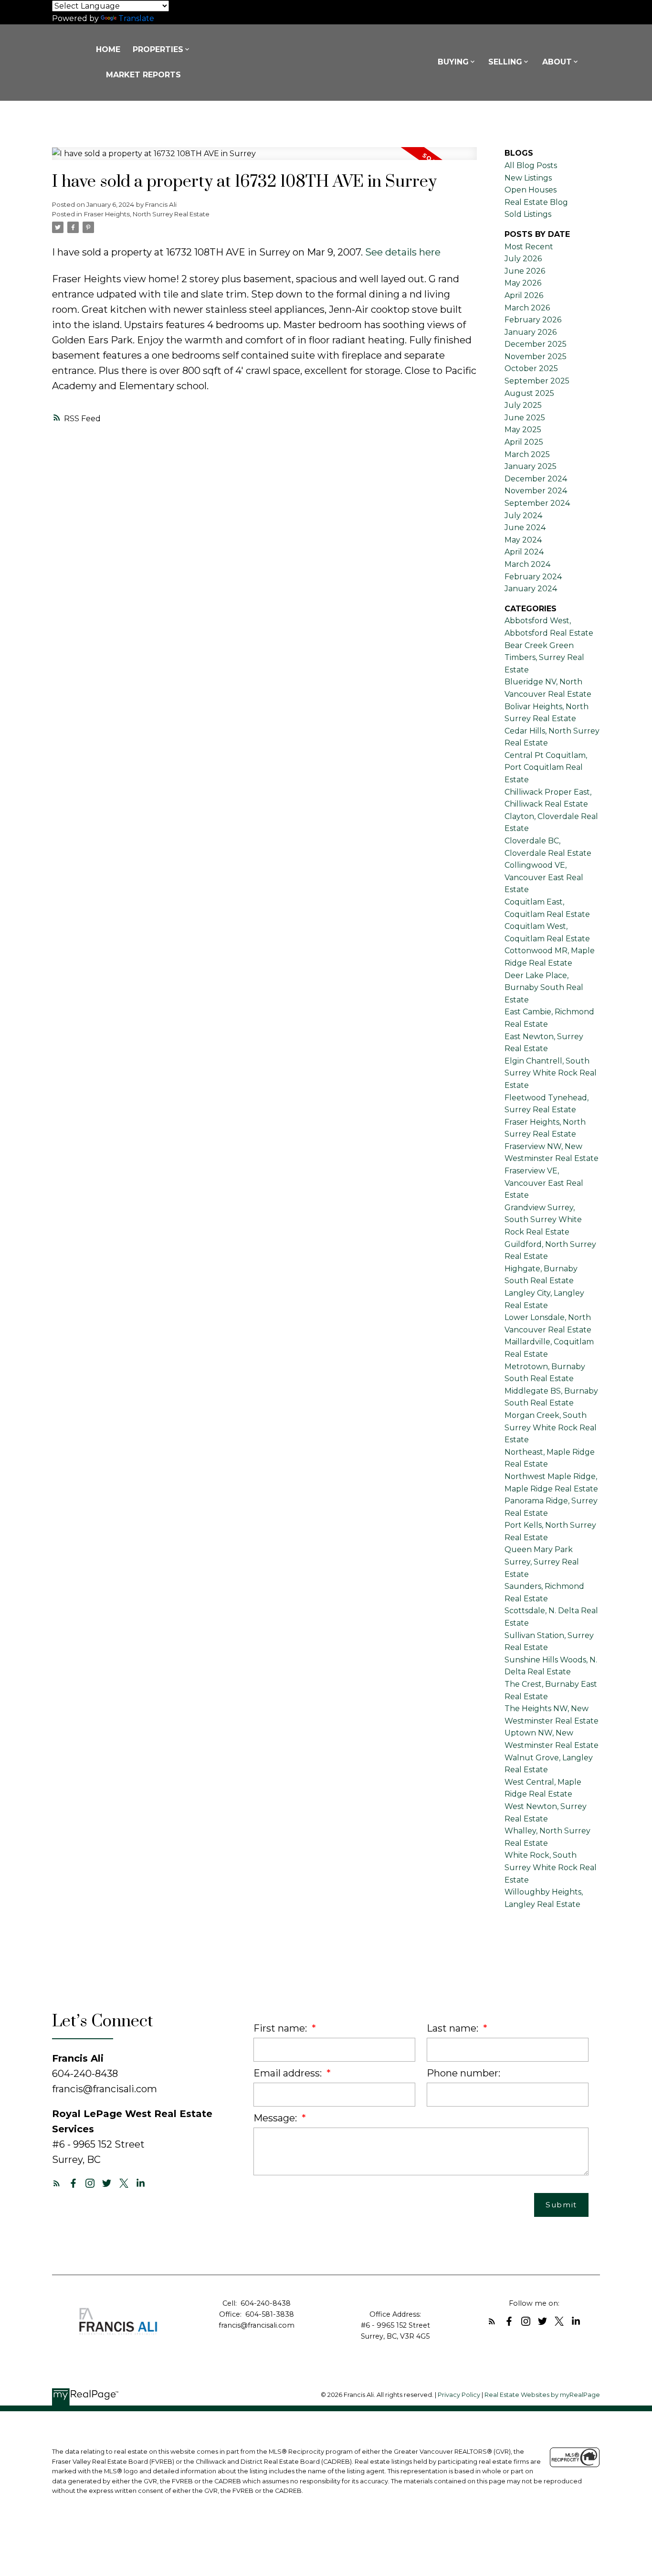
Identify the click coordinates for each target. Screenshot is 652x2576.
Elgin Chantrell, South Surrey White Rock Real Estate (551, 1073)
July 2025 (523, 405)
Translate (136, 18)
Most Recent (529, 247)
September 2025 (537, 381)
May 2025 (523, 430)
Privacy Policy (459, 2395)
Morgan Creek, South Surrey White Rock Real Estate (551, 1427)
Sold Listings (528, 214)
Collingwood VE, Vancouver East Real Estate (544, 877)
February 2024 (533, 577)
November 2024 (536, 491)
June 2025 (525, 418)
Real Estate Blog (536, 202)
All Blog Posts (531, 165)
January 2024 (531, 589)
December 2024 (536, 479)
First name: (281, 2028)
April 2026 (524, 295)
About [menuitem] (557, 62)
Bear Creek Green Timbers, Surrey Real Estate (544, 658)
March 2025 (527, 454)
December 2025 (536, 344)
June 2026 (525, 271)
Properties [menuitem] (158, 49)
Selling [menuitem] (505, 62)
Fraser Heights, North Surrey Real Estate (147, 214)
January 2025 (531, 466)
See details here (403, 252)
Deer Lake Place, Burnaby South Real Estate (544, 988)
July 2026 (523, 259)
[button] (57, 2183)
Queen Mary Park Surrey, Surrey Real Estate (542, 1562)
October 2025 (531, 368)
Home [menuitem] (108, 49)
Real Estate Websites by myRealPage (542, 2395)
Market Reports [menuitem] (143, 75)
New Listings (528, 178)
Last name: (454, 2028)
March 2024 (527, 564)
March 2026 (527, 308)
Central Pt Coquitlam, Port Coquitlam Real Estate (546, 767)
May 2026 (523, 283)
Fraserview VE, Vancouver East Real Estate (544, 1183)
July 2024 (523, 516)
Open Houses (531, 190)
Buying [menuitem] (453, 62)
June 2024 (525, 527)
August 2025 (529, 393)
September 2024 (537, 503)
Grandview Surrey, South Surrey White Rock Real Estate (543, 1220)
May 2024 (523, 540)
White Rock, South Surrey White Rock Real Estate (551, 1867)
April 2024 (524, 552)
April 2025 (524, 442)
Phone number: (463, 2073)
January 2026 (531, 332)
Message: (276, 2118)
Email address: (289, 2073)
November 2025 (536, 357)
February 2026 (533, 320)
